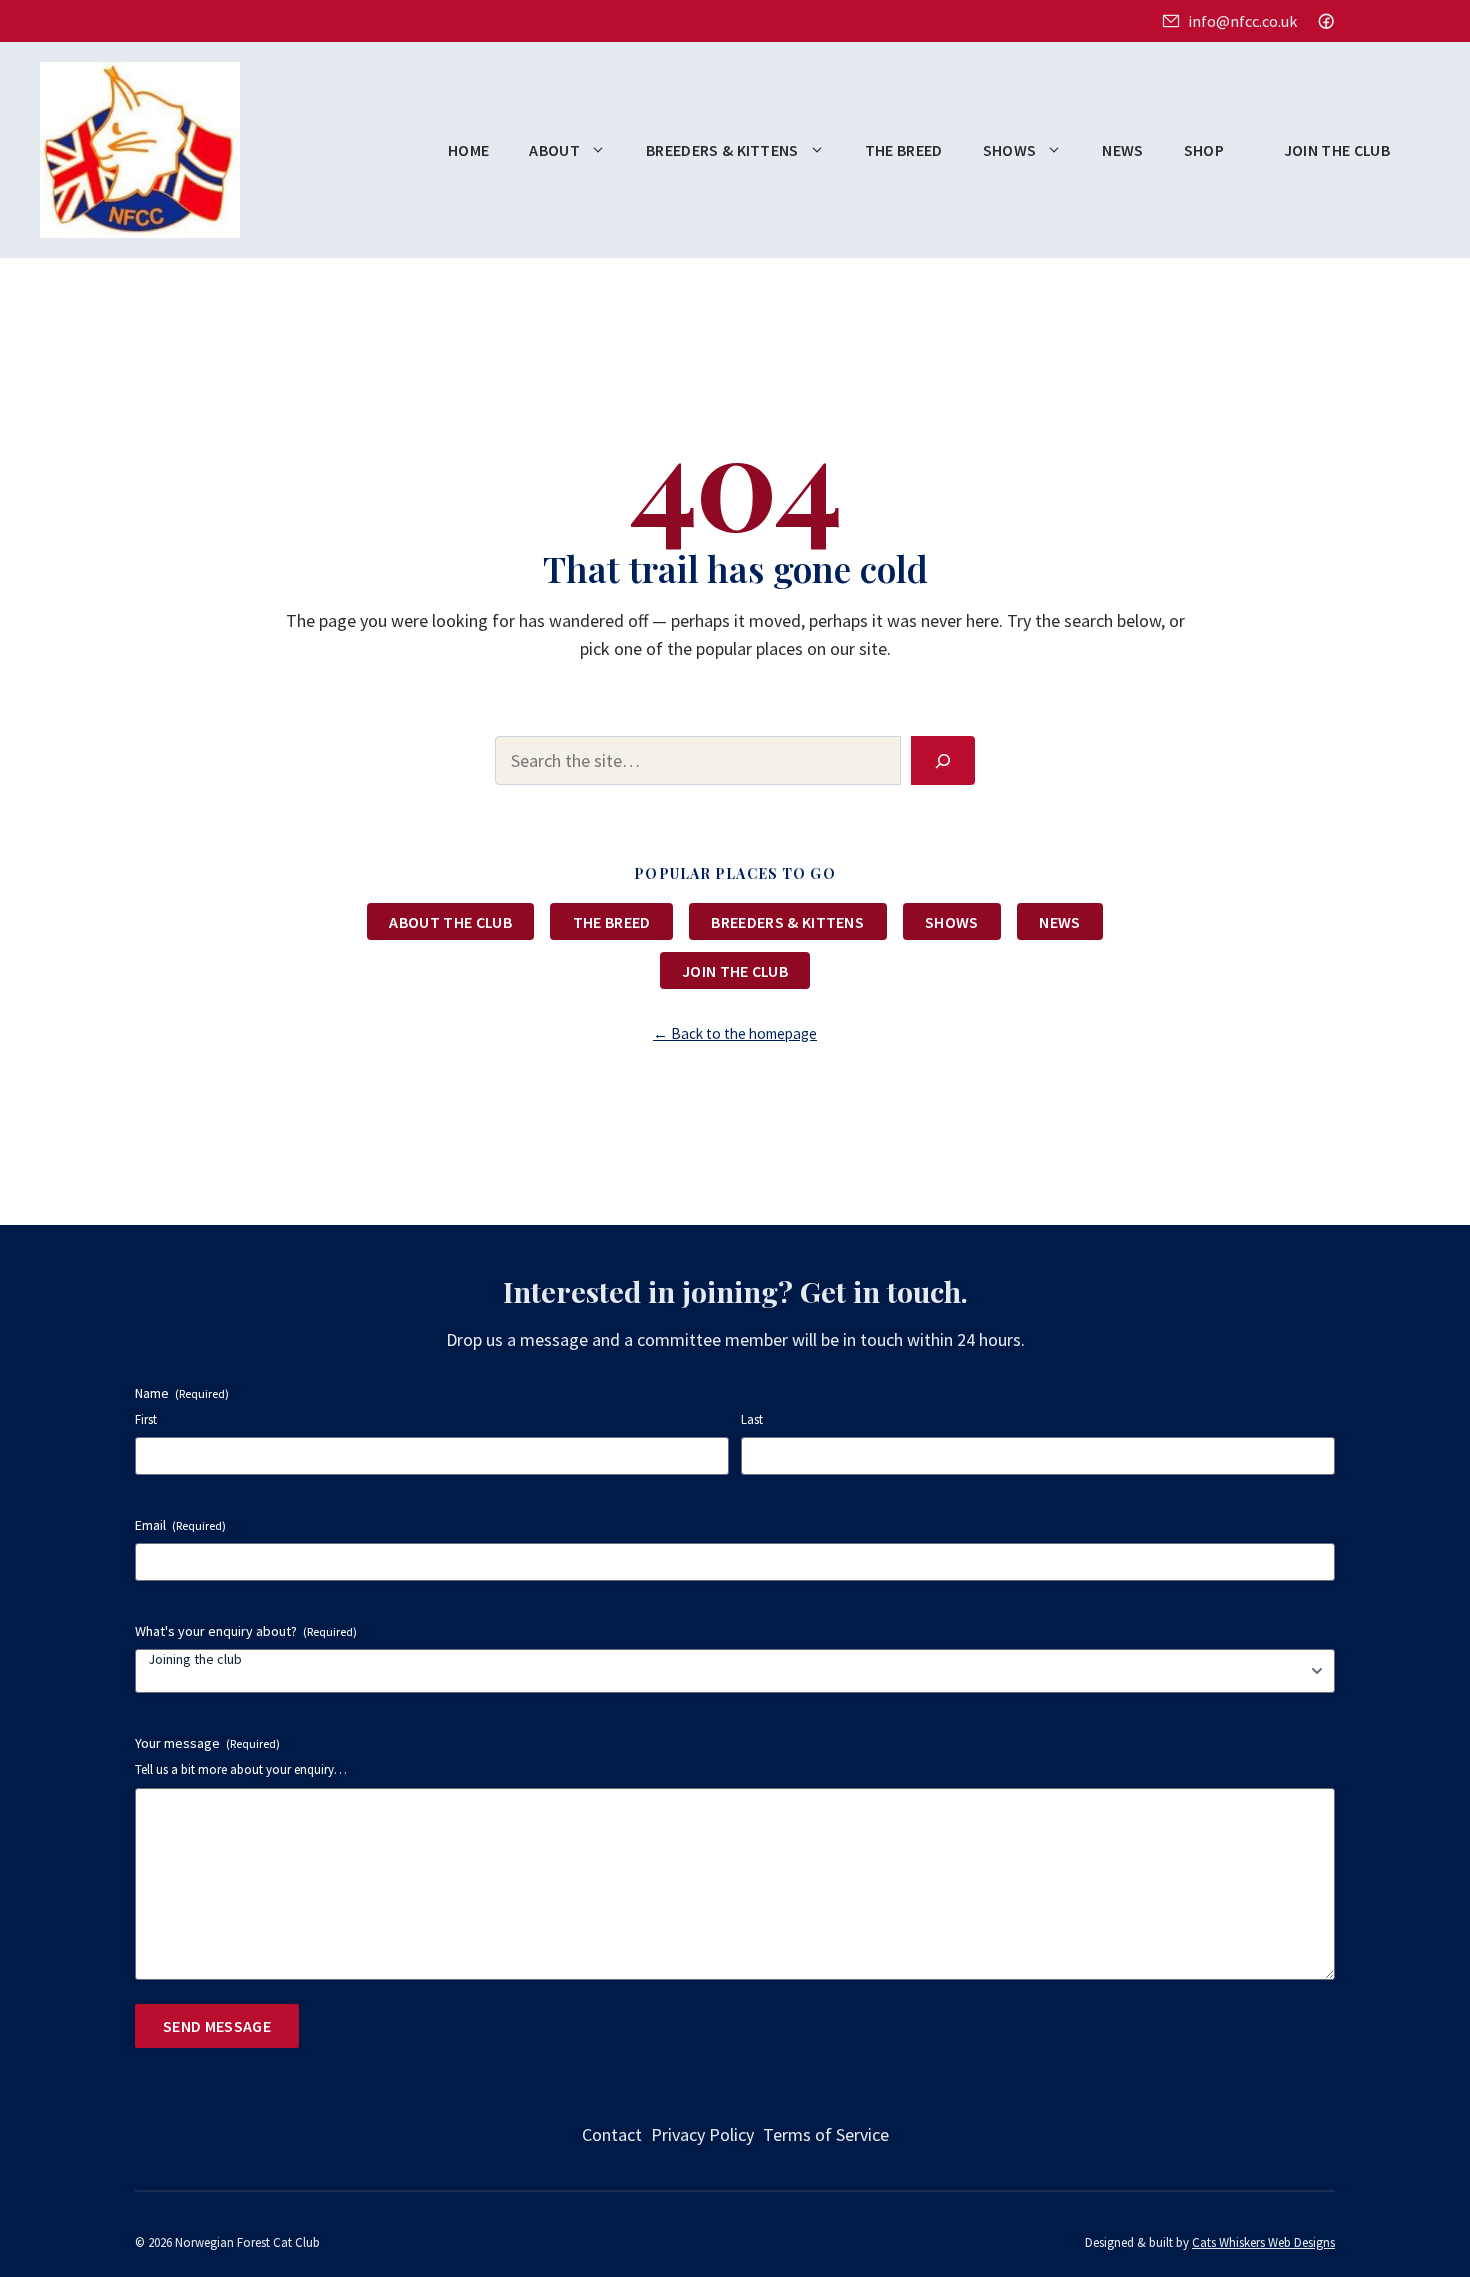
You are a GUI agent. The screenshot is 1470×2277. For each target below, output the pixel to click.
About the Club (450, 922)
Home (468, 150)
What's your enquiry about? (246, 1631)
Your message (207, 1743)
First (146, 1419)
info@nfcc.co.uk (1242, 21)
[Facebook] (1326, 21)
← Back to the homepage (735, 1033)
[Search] (943, 760)
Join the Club (1337, 150)
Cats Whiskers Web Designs (1263, 2242)
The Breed (904, 150)
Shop (1204, 150)
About (554, 150)
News (1122, 150)
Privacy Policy (702, 2134)
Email (180, 1525)
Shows (1010, 150)
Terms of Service (826, 2134)
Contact (612, 2134)
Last (752, 1419)
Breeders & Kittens (722, 150)
